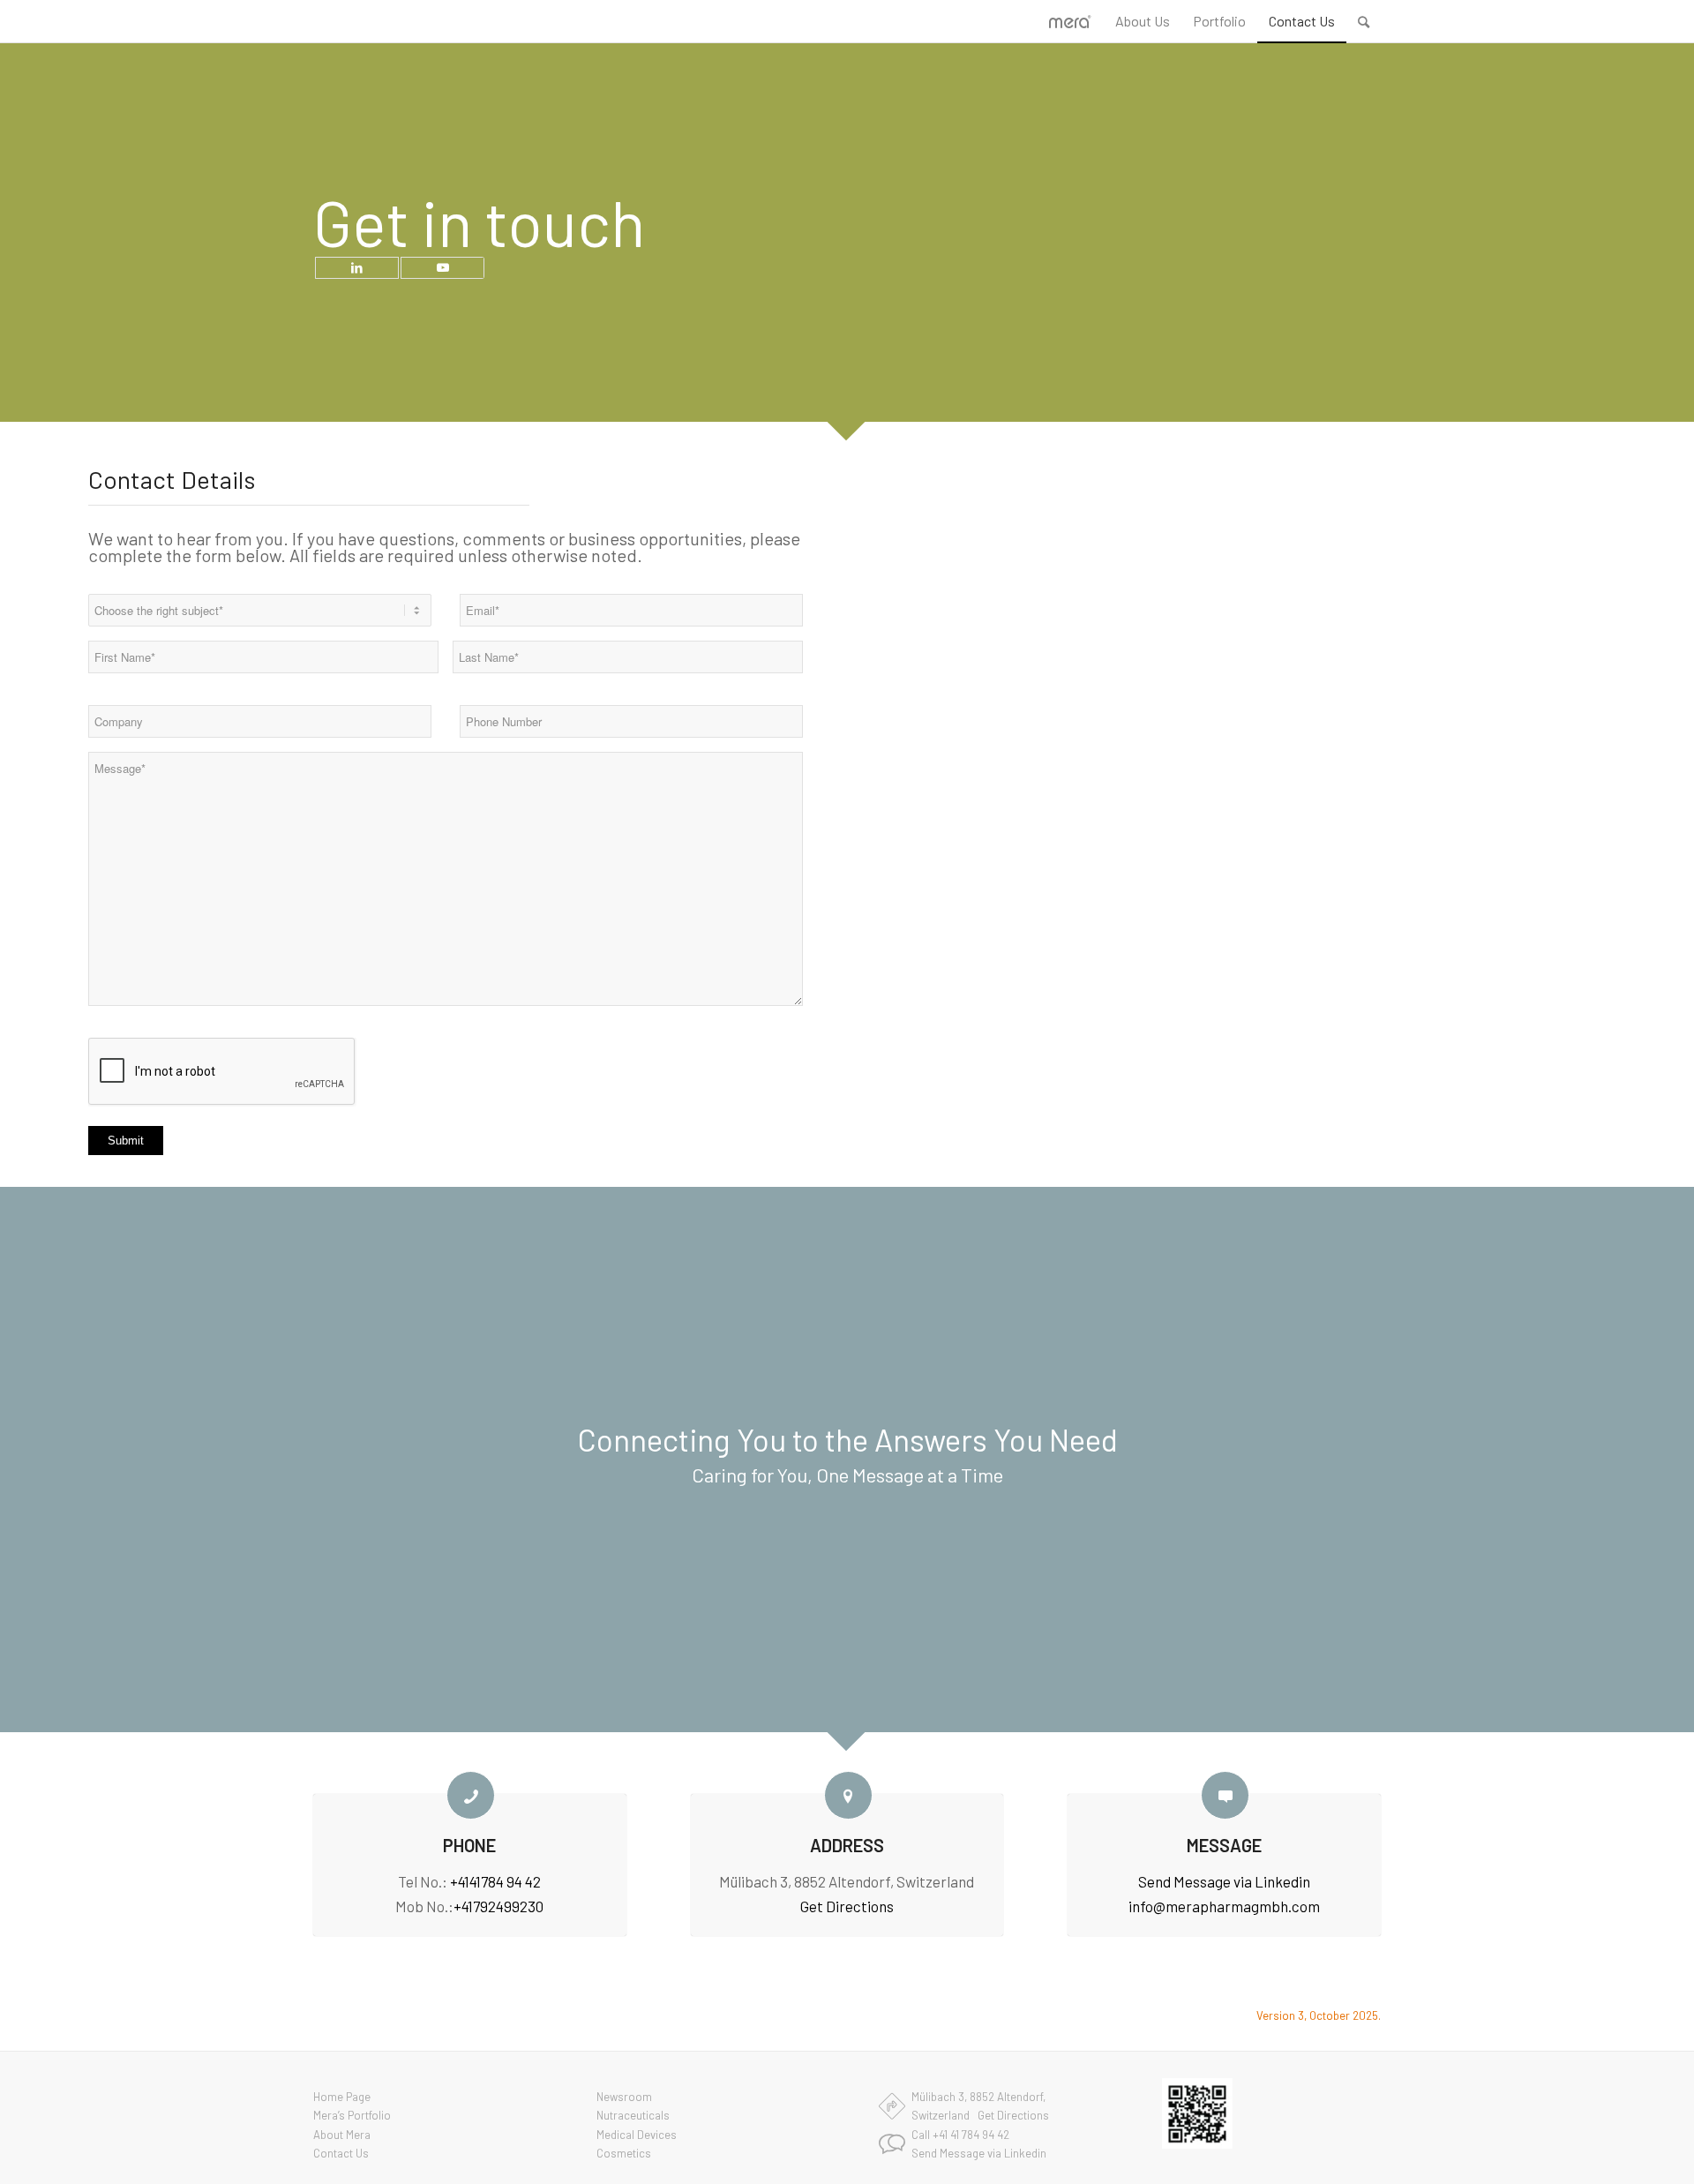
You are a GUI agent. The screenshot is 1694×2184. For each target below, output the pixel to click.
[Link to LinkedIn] (357, 268)
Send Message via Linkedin (1224, 1881)
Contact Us (341, 2153)
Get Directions (847, 1906)
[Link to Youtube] (442, 268)
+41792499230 (498, 1906)
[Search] (1364, 21)
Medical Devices (637, 2135)
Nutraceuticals (633, 2115)
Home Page (342, 2097)
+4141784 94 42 (495, 1881)
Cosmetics (624, 2153)
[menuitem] (1143, 21)
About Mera (342, 2135)
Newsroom (624, 2097)
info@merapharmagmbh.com (1224, 1906)
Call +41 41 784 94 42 (960, 2135)
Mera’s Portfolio (352, 2115)
